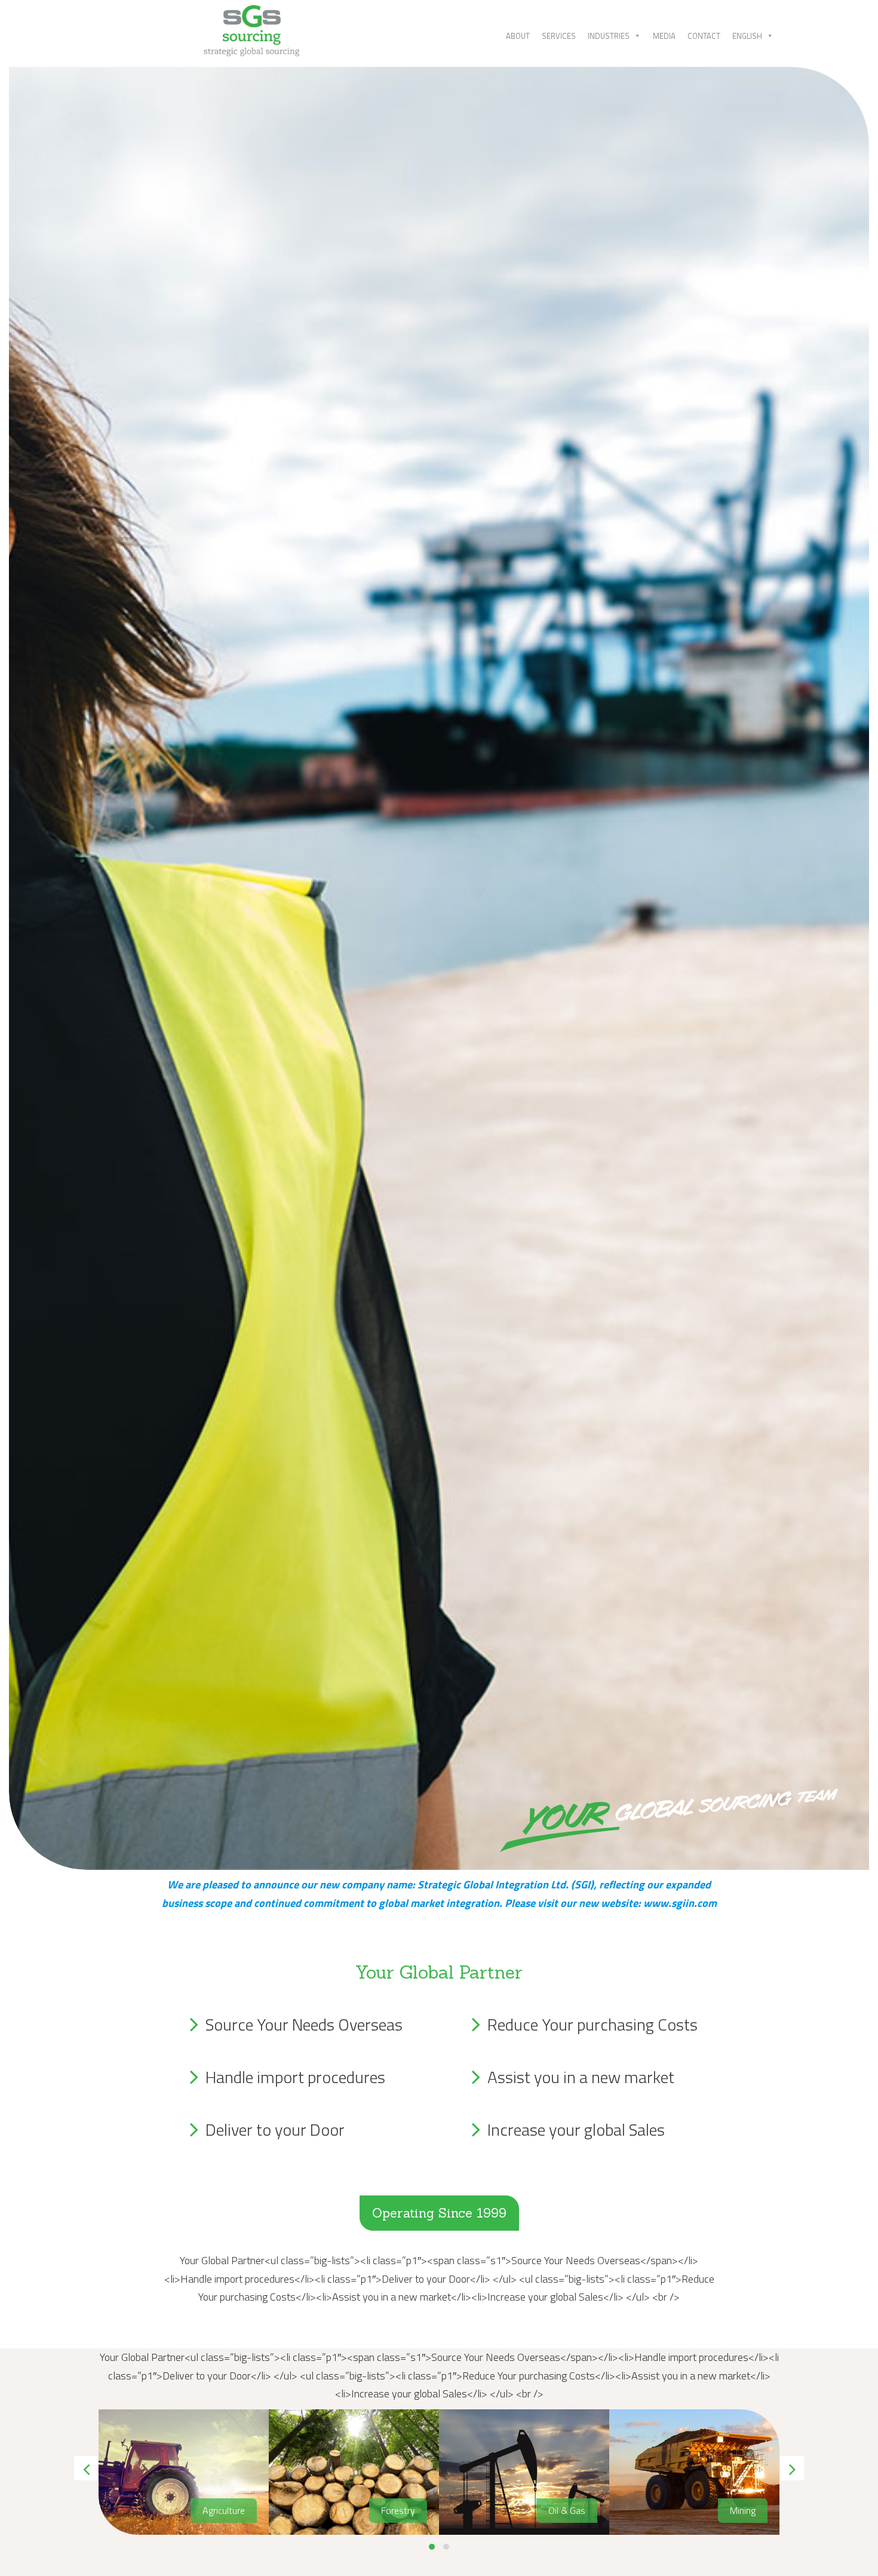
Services (559, 36)
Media (664, 36)
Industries (609, 36)
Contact (704, 36)
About (518, 36)
